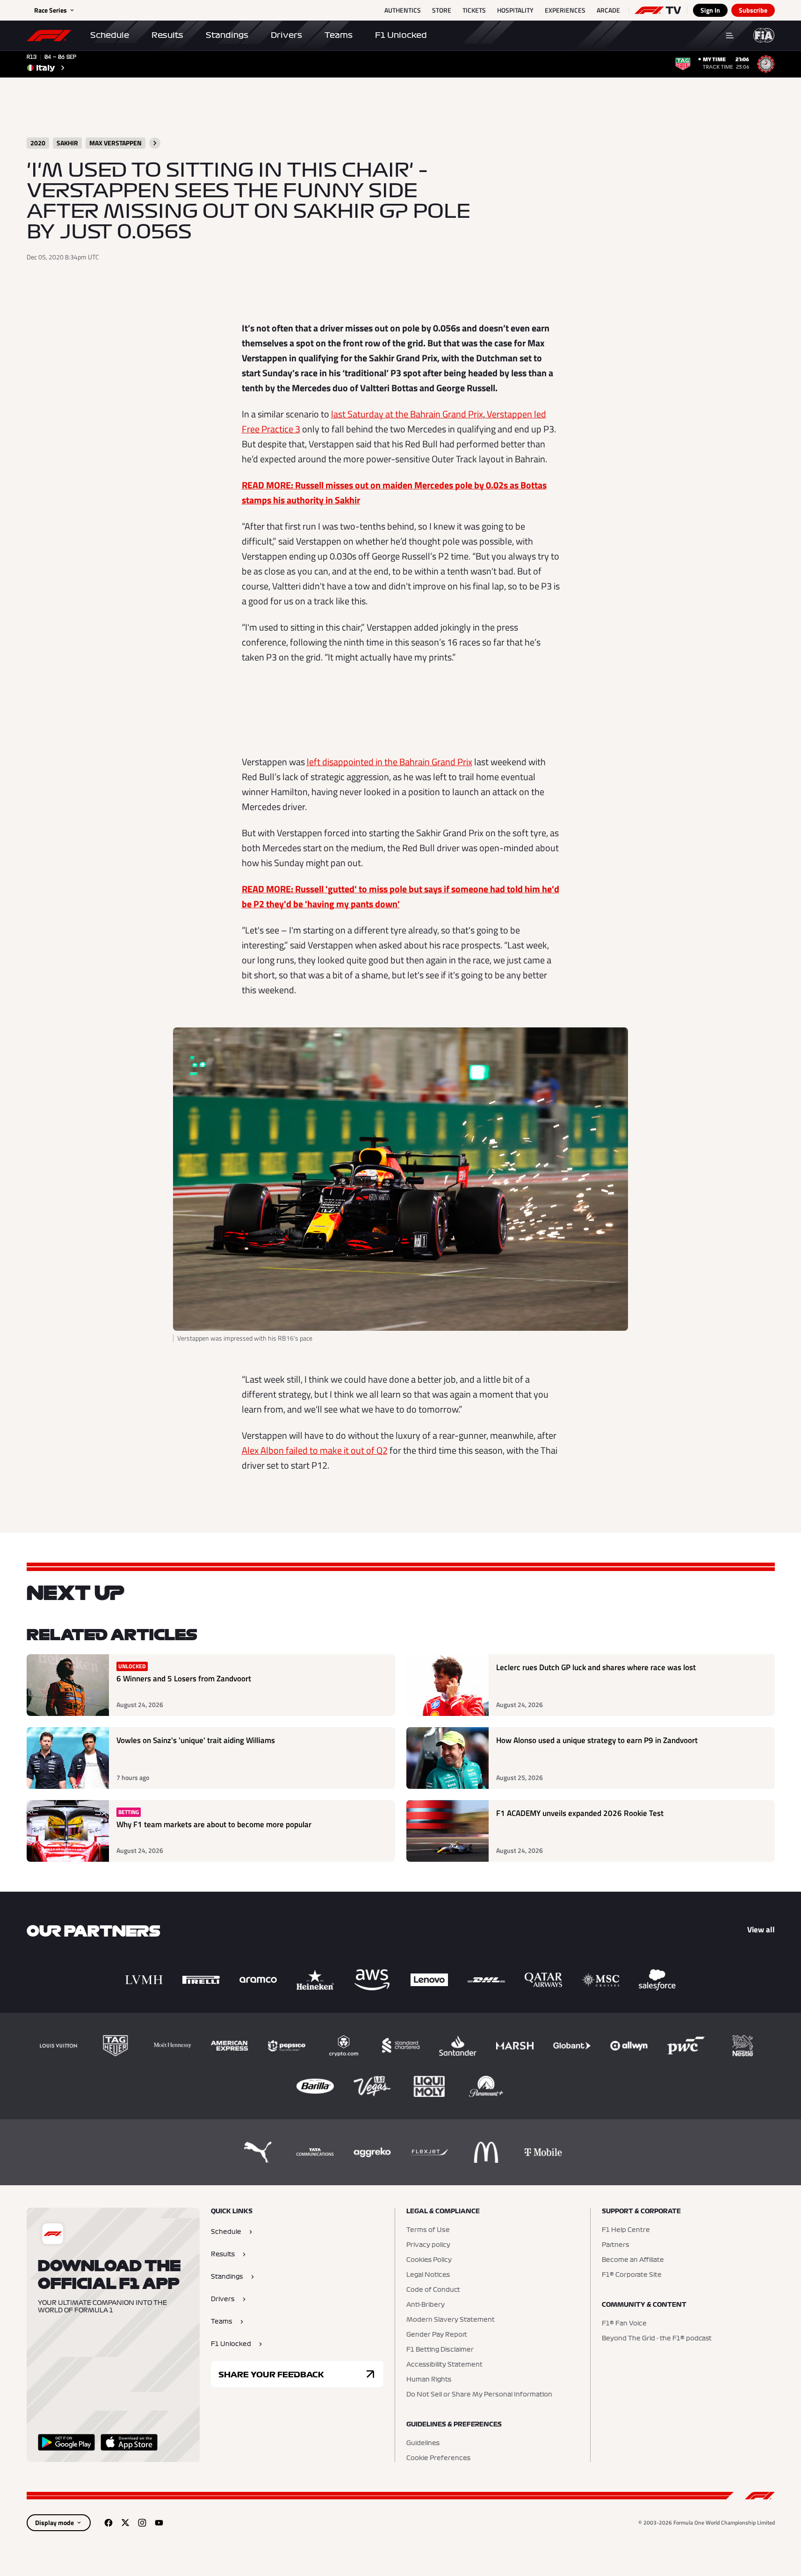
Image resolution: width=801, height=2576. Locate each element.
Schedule (110, 35)
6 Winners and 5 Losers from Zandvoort (184, 1679)
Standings (227, 35)
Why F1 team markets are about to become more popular (214, 1825)
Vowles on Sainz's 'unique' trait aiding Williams (196, 1740)
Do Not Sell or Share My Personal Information (479, 2395)
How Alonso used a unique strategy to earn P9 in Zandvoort (597, 1740)
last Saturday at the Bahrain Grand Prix (407, 414)
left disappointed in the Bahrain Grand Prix (390, 762)
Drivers (286, 35)
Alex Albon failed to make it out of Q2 (315, 1450)
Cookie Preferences (438, 2458)
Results (167, 35)
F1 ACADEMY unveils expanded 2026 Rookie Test (580, 1813)
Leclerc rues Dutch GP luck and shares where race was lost (596, 1668)
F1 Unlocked (401, 35)
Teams (339, 35)
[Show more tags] (155, 143)
